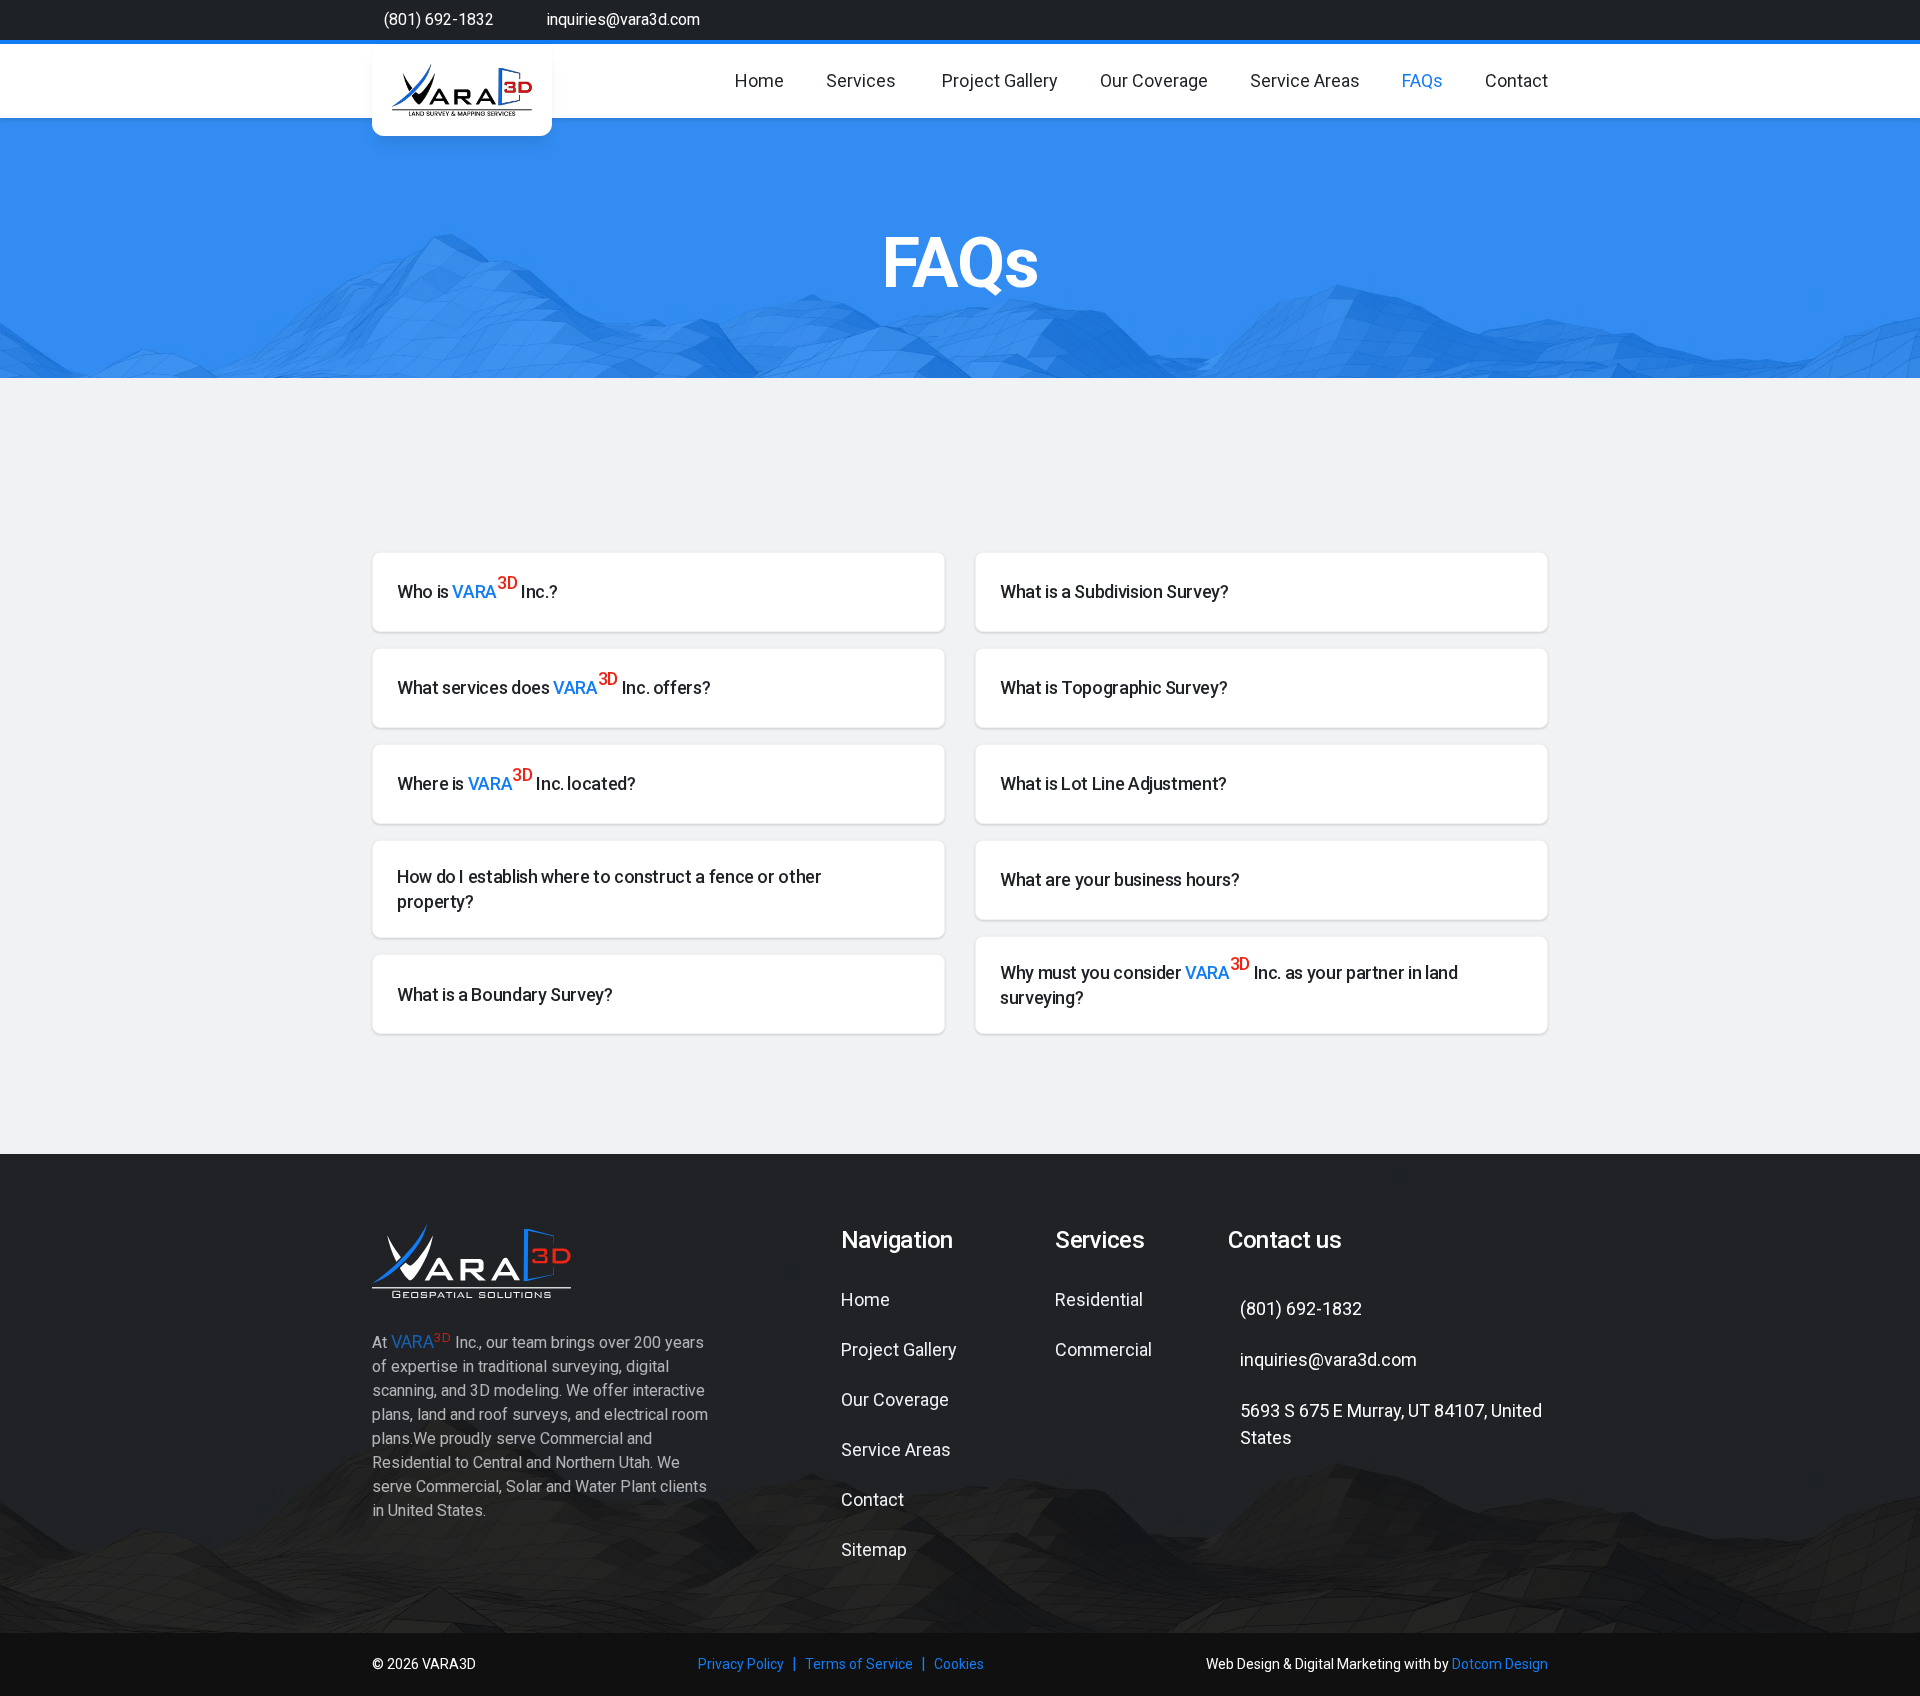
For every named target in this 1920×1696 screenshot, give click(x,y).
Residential (1099, 1299)
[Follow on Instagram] (1328, 1515)
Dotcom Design (1500, 1664)
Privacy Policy (741, 1664)
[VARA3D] (462, 90)
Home (759, 80)
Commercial (1103, 1349)
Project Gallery (1000, 80)
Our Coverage (1154, 80)
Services (861, 80)
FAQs (1422, 80)
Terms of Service (859, 1664)
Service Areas (1305, 80)
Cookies (959, 1664)
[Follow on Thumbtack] (1400, 1515)
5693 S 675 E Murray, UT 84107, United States (1391, 1424)
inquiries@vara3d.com (623, 19)
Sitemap (874, 1549)
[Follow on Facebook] (1256, 1515)
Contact (1516, 80)
